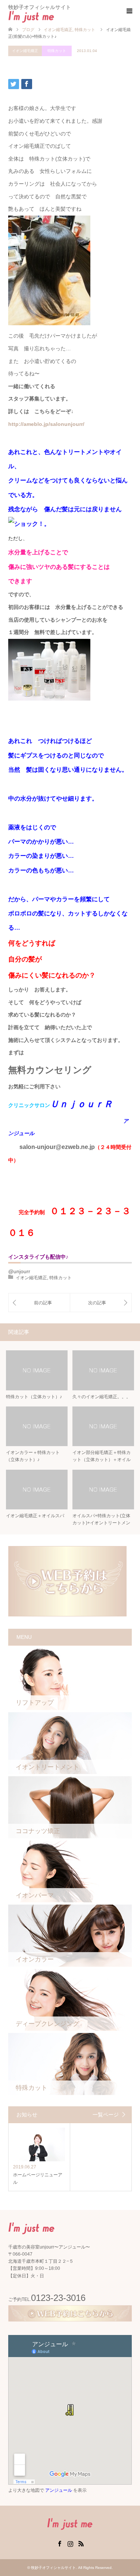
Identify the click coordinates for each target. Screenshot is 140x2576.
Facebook (59, 2543)
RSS (81, 2543)
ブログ (28, 30)
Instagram (70, 2543)
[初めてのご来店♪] (101, 1303)
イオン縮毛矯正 (25, 51)
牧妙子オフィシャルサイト (53, 2568)
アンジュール (59, 2490)
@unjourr (19, 1271)
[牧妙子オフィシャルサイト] (54, 16)
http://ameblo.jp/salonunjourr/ (46, 424)
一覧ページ (106, 2115)
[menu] (129, 11)
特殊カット (57, 51)
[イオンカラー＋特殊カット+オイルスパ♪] (39, 1303)
